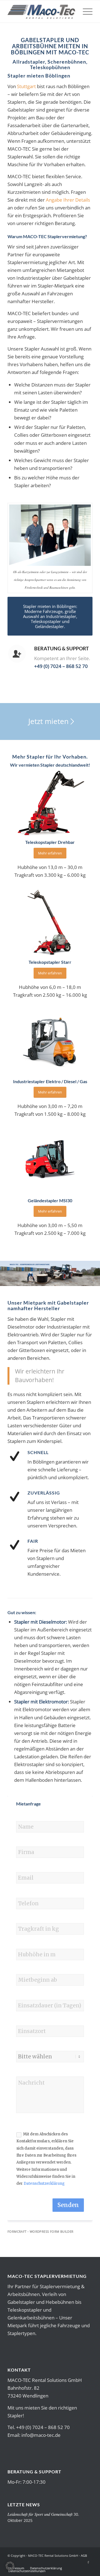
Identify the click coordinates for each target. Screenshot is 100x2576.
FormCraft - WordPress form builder (41, 2232)
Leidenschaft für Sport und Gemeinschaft (40, 2514)
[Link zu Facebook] (88, 2562)
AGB (84, 2556)
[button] (10, 2566)
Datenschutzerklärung (44, 2183)
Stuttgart (26, 86)
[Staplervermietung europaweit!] (42, 11)
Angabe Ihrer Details (68, 200)
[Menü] (85, 11)
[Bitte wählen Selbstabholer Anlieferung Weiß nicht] (50, 2057)
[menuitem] (85, 11)
